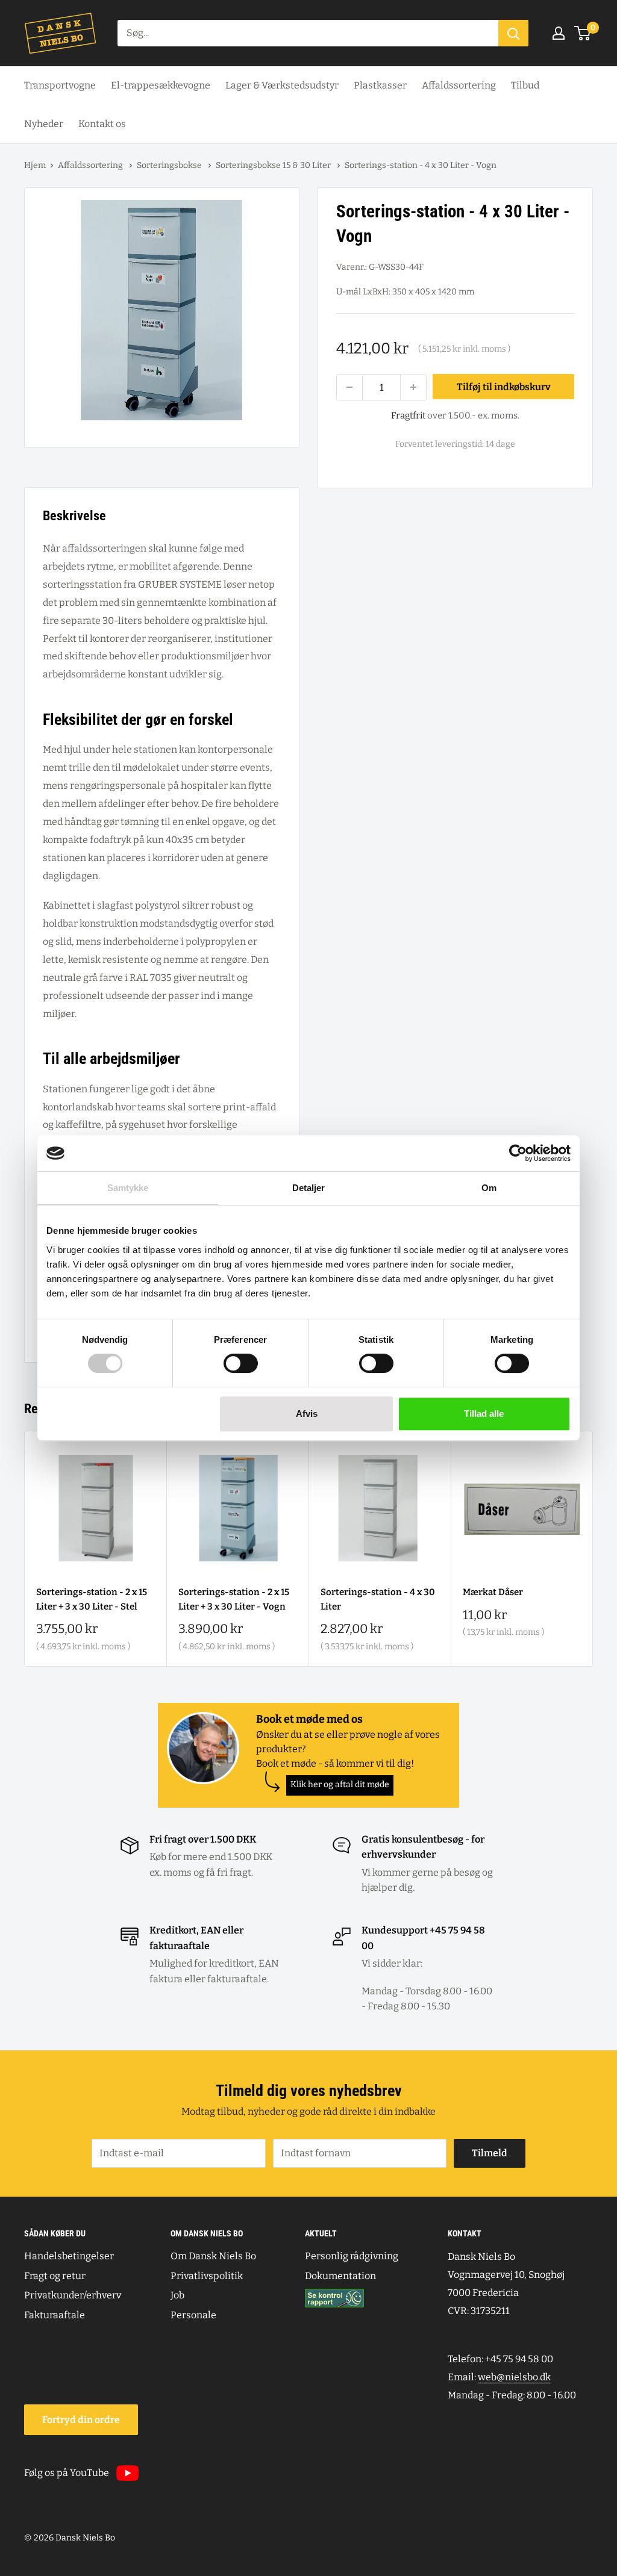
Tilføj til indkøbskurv (504, 387)
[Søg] (513, 33)
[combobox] (308, 33)
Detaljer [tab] (309, 1188)
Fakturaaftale (55, 2315)
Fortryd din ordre (81, 2420)
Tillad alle (484, 1414)
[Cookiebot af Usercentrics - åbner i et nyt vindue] (518, 1153)
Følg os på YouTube (67, 2473)
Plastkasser (380, 85)
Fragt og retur (55, 2276)
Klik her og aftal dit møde (340, 1784)
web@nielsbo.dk (514, 2377)
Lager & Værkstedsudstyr (282, 85)
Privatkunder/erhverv (73, 2295)
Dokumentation (340, 2276)
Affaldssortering (459, 85)
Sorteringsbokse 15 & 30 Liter (274, 165)
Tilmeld (490, 2153)
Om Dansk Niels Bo (213, 2256)
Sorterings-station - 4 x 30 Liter (378, 1599)
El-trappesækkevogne (161, 85)
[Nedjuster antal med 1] (349, 387)
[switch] (241, 1363)
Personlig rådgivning (352, 2256)
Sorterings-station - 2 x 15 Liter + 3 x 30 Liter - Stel (92, 1599)
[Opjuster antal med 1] (413, 387)
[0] (583, 33)
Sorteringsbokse (170, 165)
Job (177, 2295)
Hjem (35, 165)
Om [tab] (489, 1188)
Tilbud (525, 85)
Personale (193, 2315)
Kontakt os (102, 124)
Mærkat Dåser (493, 1592)
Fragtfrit (408, 415)
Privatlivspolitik (207, 2276)
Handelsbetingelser (69, 2256)
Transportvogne (60, 85)
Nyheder (44, 124)
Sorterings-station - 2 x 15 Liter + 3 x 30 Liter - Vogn (234, 1599)
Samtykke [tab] (128, 1188)
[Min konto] (559, 33)
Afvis (307, 1414)
